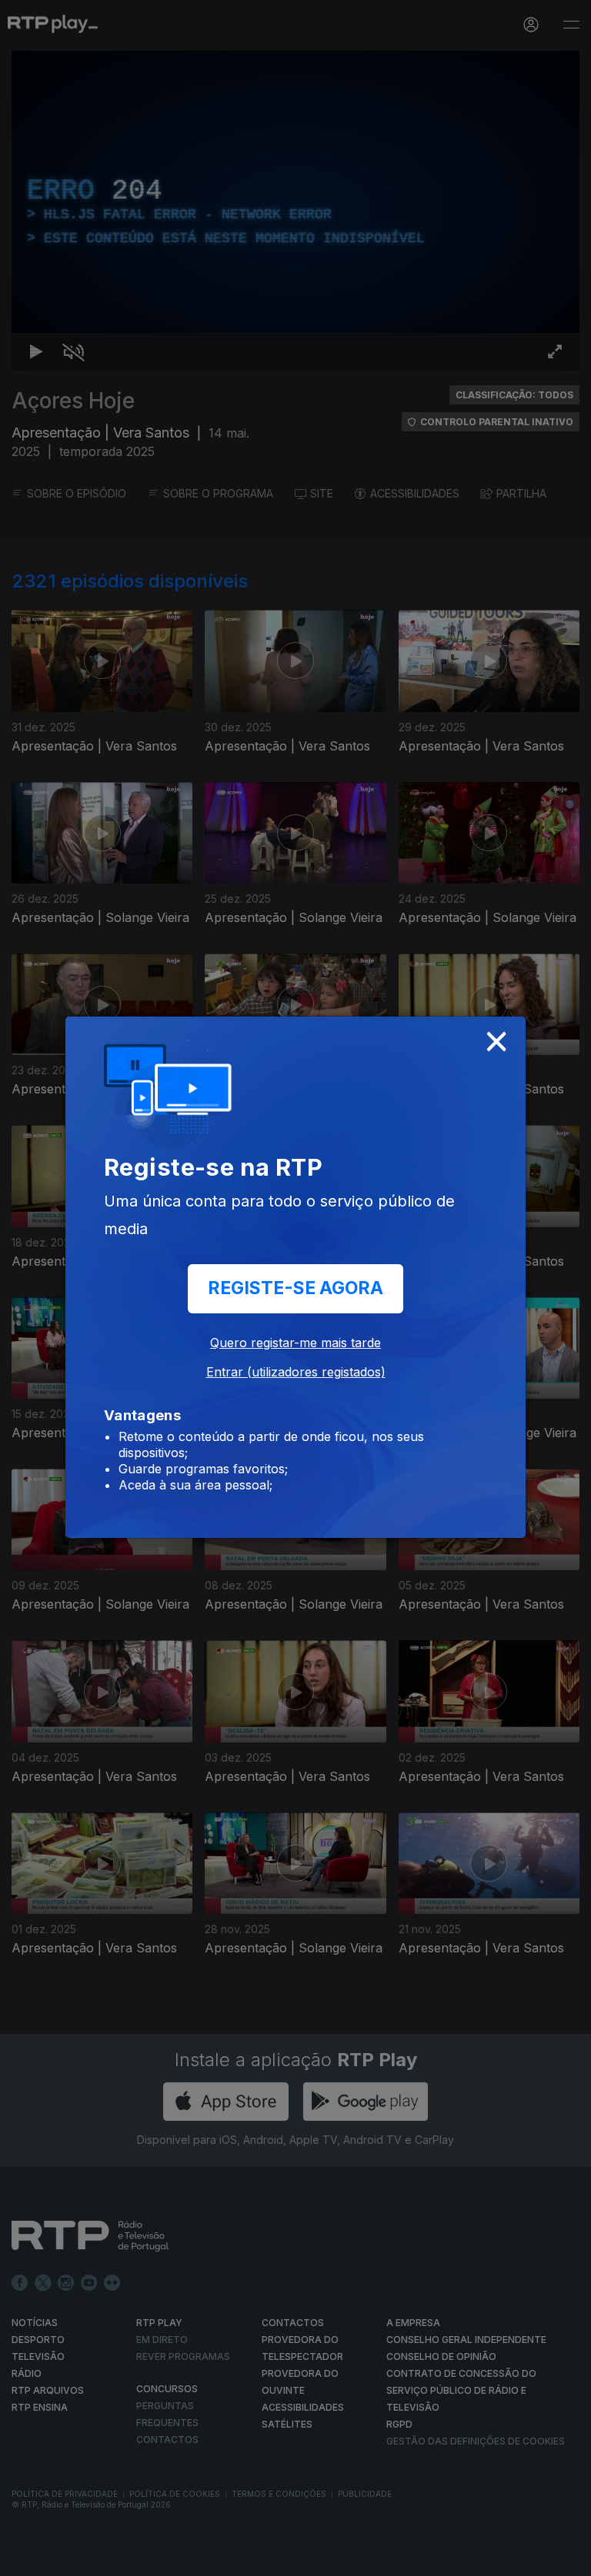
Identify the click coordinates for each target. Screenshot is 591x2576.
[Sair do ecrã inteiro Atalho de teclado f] (566, 2558)
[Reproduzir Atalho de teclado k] (25, 2558)
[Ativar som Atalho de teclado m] (62, 2558)
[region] (295, 1288)
